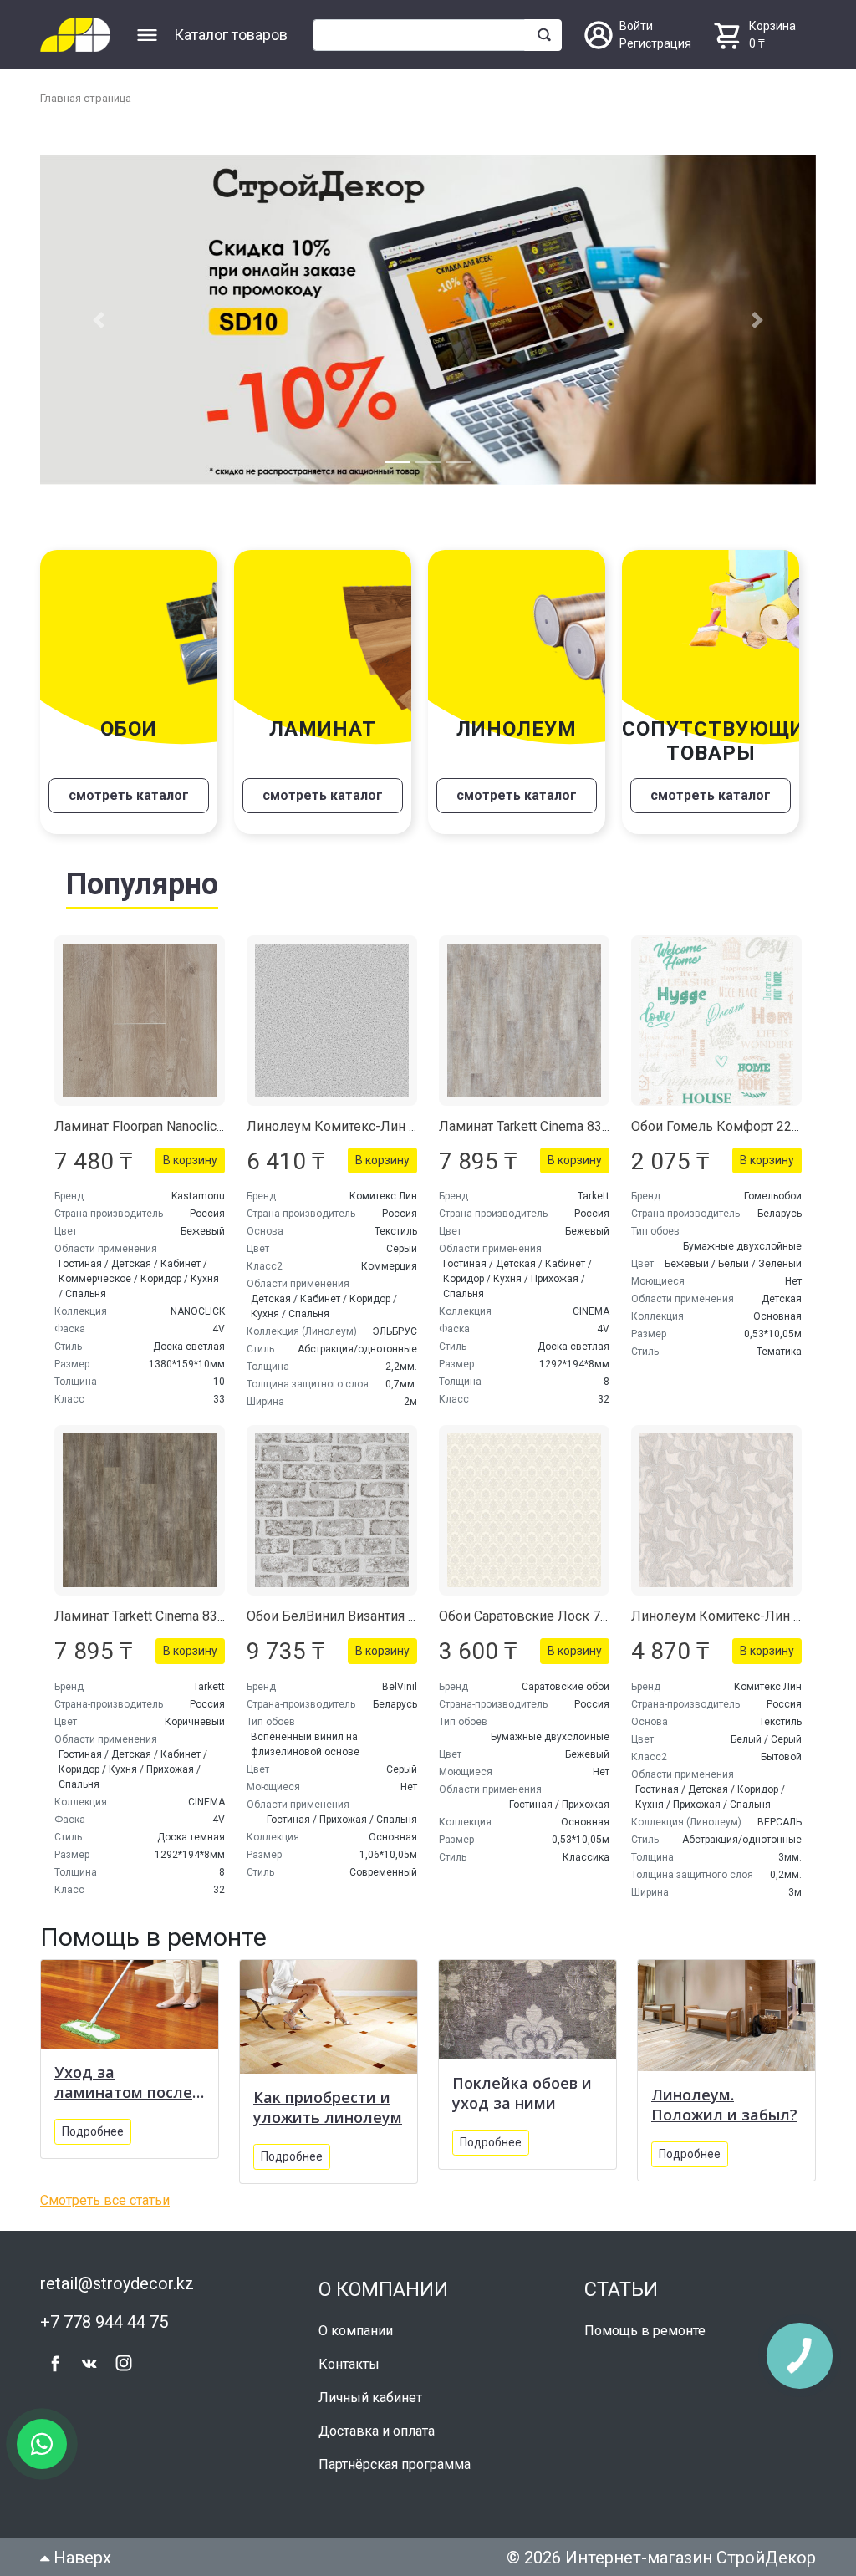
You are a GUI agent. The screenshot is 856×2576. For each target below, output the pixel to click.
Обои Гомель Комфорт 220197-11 (736, 1126)
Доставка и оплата (377, 2431)
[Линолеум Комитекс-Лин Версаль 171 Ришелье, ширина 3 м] (716, 1510)
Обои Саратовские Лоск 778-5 (533, 1616)
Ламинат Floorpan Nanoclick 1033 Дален (177, 1126)
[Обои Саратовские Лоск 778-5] (524, 1510)
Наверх (80, 2558)
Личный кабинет (370, 2398)
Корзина (772, 26)
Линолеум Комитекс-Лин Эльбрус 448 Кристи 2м (401, 1126)
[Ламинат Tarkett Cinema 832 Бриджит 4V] (524, 1021)
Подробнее (93, 2131)
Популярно (142, 884)
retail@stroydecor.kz (117, 2283)
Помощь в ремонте (645, 2331)
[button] (98, 320)
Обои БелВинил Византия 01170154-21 (367, 1616)
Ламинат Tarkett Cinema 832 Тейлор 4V (173, 1616)
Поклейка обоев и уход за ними (522, 2093)
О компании (356, 2331)
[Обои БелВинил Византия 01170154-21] (332, 1510)
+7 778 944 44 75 (104, 2322)
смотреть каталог (129, 795)
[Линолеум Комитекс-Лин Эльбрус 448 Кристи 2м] (332, 1021)
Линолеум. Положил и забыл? (724, 2105)
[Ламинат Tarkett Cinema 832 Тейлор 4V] (140, 1510)
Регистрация (655, 43)
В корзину (190, 1160)
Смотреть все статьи (105, 2200)
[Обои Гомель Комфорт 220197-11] (716, 1021)
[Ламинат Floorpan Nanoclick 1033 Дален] (140, 1021)
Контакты (349, 2364)
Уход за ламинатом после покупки (123, 2082)
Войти (636, 26)
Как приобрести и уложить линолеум (328, 2107)
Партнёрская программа (395, 2464)
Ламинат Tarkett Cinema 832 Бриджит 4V (564, 1126)
